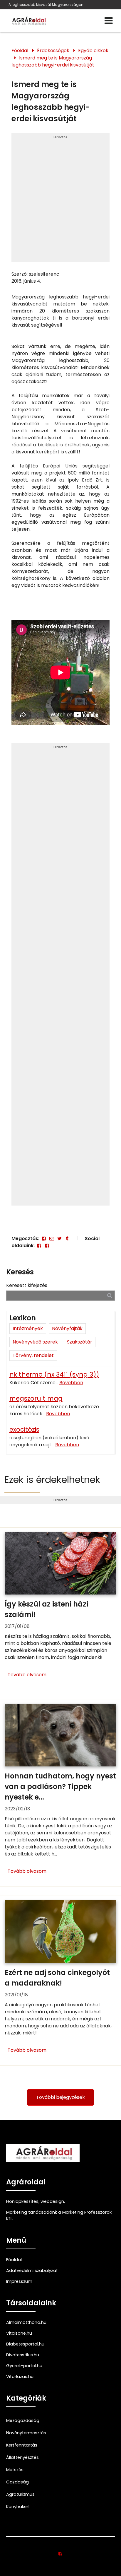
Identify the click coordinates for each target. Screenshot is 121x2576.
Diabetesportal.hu (25, 2344)
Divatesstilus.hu (23, 2355)
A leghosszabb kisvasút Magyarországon (46, 5)
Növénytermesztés (26, 2433)
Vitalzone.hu (19, 2333)
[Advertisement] (60, 200)
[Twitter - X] (59, 1239)
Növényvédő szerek (35, 1342)
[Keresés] (110, 1295)
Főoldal (20, 51)
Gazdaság (17, 2482)
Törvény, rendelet (33, 1355)
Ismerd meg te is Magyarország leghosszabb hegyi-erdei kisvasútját (53, 61)
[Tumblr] (67, 1239)
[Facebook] (44, 1239)
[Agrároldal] (28, 21)
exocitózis (24, 1429)
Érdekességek (53, 51)
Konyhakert (18, 2507)
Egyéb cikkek (93, 51)
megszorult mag (36, 1398)
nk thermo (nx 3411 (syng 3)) (54, 1374)
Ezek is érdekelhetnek (52, 1480)
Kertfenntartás (22, 2445)
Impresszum (19, 2281)
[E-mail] (52, 1239)
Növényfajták (67, 1328)
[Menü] (109, 21)
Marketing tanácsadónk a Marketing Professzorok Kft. (59, 2215)
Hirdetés (60, 137)
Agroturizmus (20, 2494)
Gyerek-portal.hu (24, 2366)
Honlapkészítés (22, 2201)
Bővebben (71, 1383)
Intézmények (28, 1328)
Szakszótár (80, 1342)
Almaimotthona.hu (26, 2322)
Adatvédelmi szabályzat (32, 2271)
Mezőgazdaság (23, 2420)
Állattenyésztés (22, 2457)
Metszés (15, 2470)
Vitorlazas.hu (20, 2377)
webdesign (52, 2201)
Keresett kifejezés (27, 1285)
